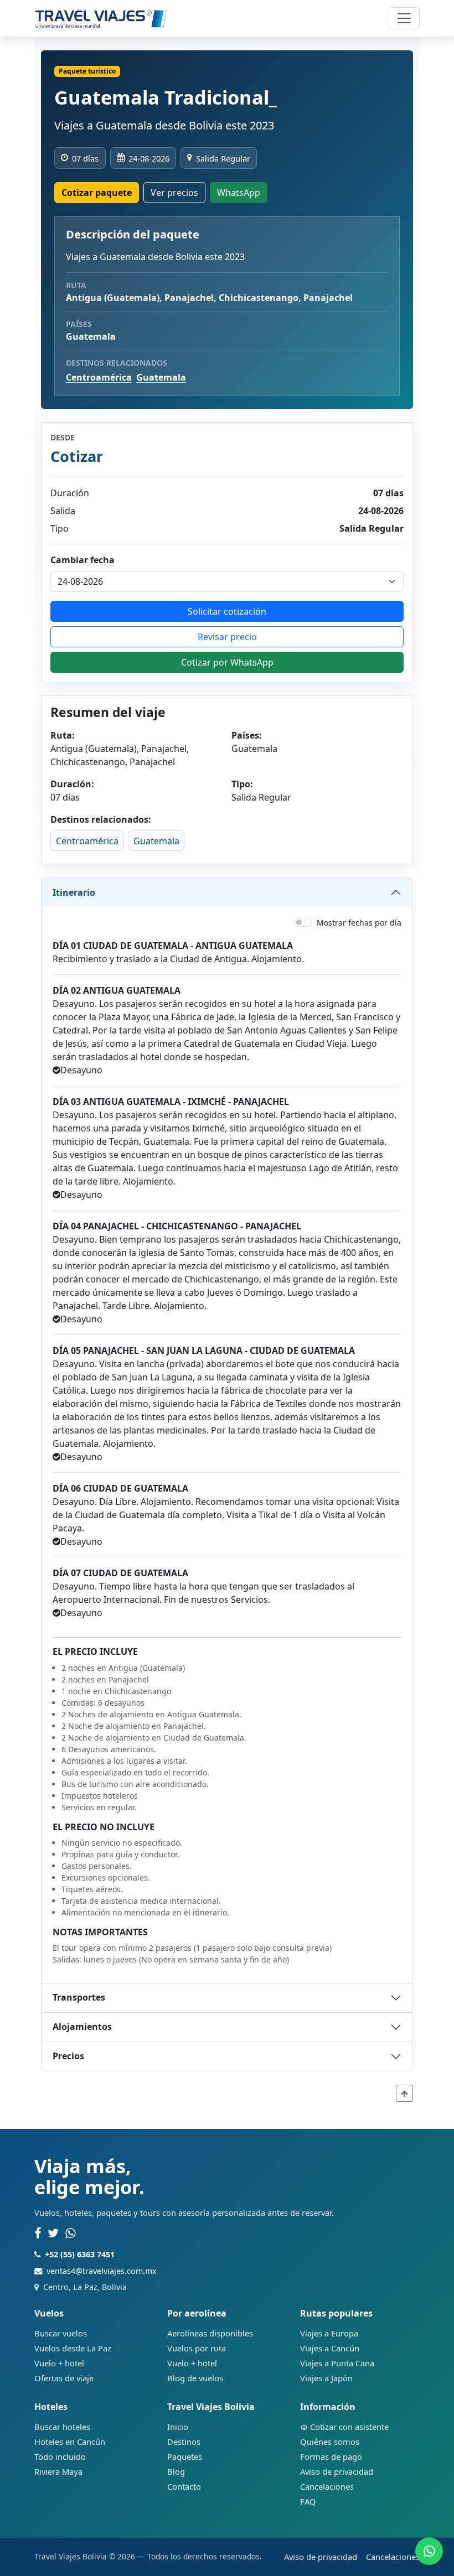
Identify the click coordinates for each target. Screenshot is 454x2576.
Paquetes (185, 2456)
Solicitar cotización (227, 611)
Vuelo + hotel (59, 2363)
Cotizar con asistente (349, 2427)
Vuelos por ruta (197, 2348)
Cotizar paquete (97, 193)
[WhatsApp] (71, 2234)
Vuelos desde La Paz (73, 2348)
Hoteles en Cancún (70, 2442)
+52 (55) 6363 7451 (80, 2254)
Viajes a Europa (329, 2333)
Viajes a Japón (326, 2378)
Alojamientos (82, 2027)
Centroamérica (99, 377)
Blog (176, 2471)
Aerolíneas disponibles (210, 2333)
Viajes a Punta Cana (337, 2363)
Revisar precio (227, 637)
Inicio (178, 2427)
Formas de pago (331, 2456)
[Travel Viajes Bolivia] (101, 18)
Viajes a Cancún (330, 2348)
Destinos (184, 2442)
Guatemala (161, 377)
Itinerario (74, 892)
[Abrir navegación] (404, 18)
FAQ (308, 2501)
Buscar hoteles (62, 2427)
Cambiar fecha (82, 560)
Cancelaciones (327, 2486)
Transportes (79, 1997)
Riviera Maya (58, 2471)
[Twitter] (53, 2234)
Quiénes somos (330, 2442)
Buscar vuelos (61, 2333)
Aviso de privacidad (337, 2471)
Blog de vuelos (195, 2378)
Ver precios (174, 193)
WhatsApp (239, 193)
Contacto (184, 2486)
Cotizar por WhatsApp (227, 662)
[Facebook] (38, 2234)
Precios (68, 2056)
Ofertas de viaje (64, 2378)
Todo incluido (60, 2456)
